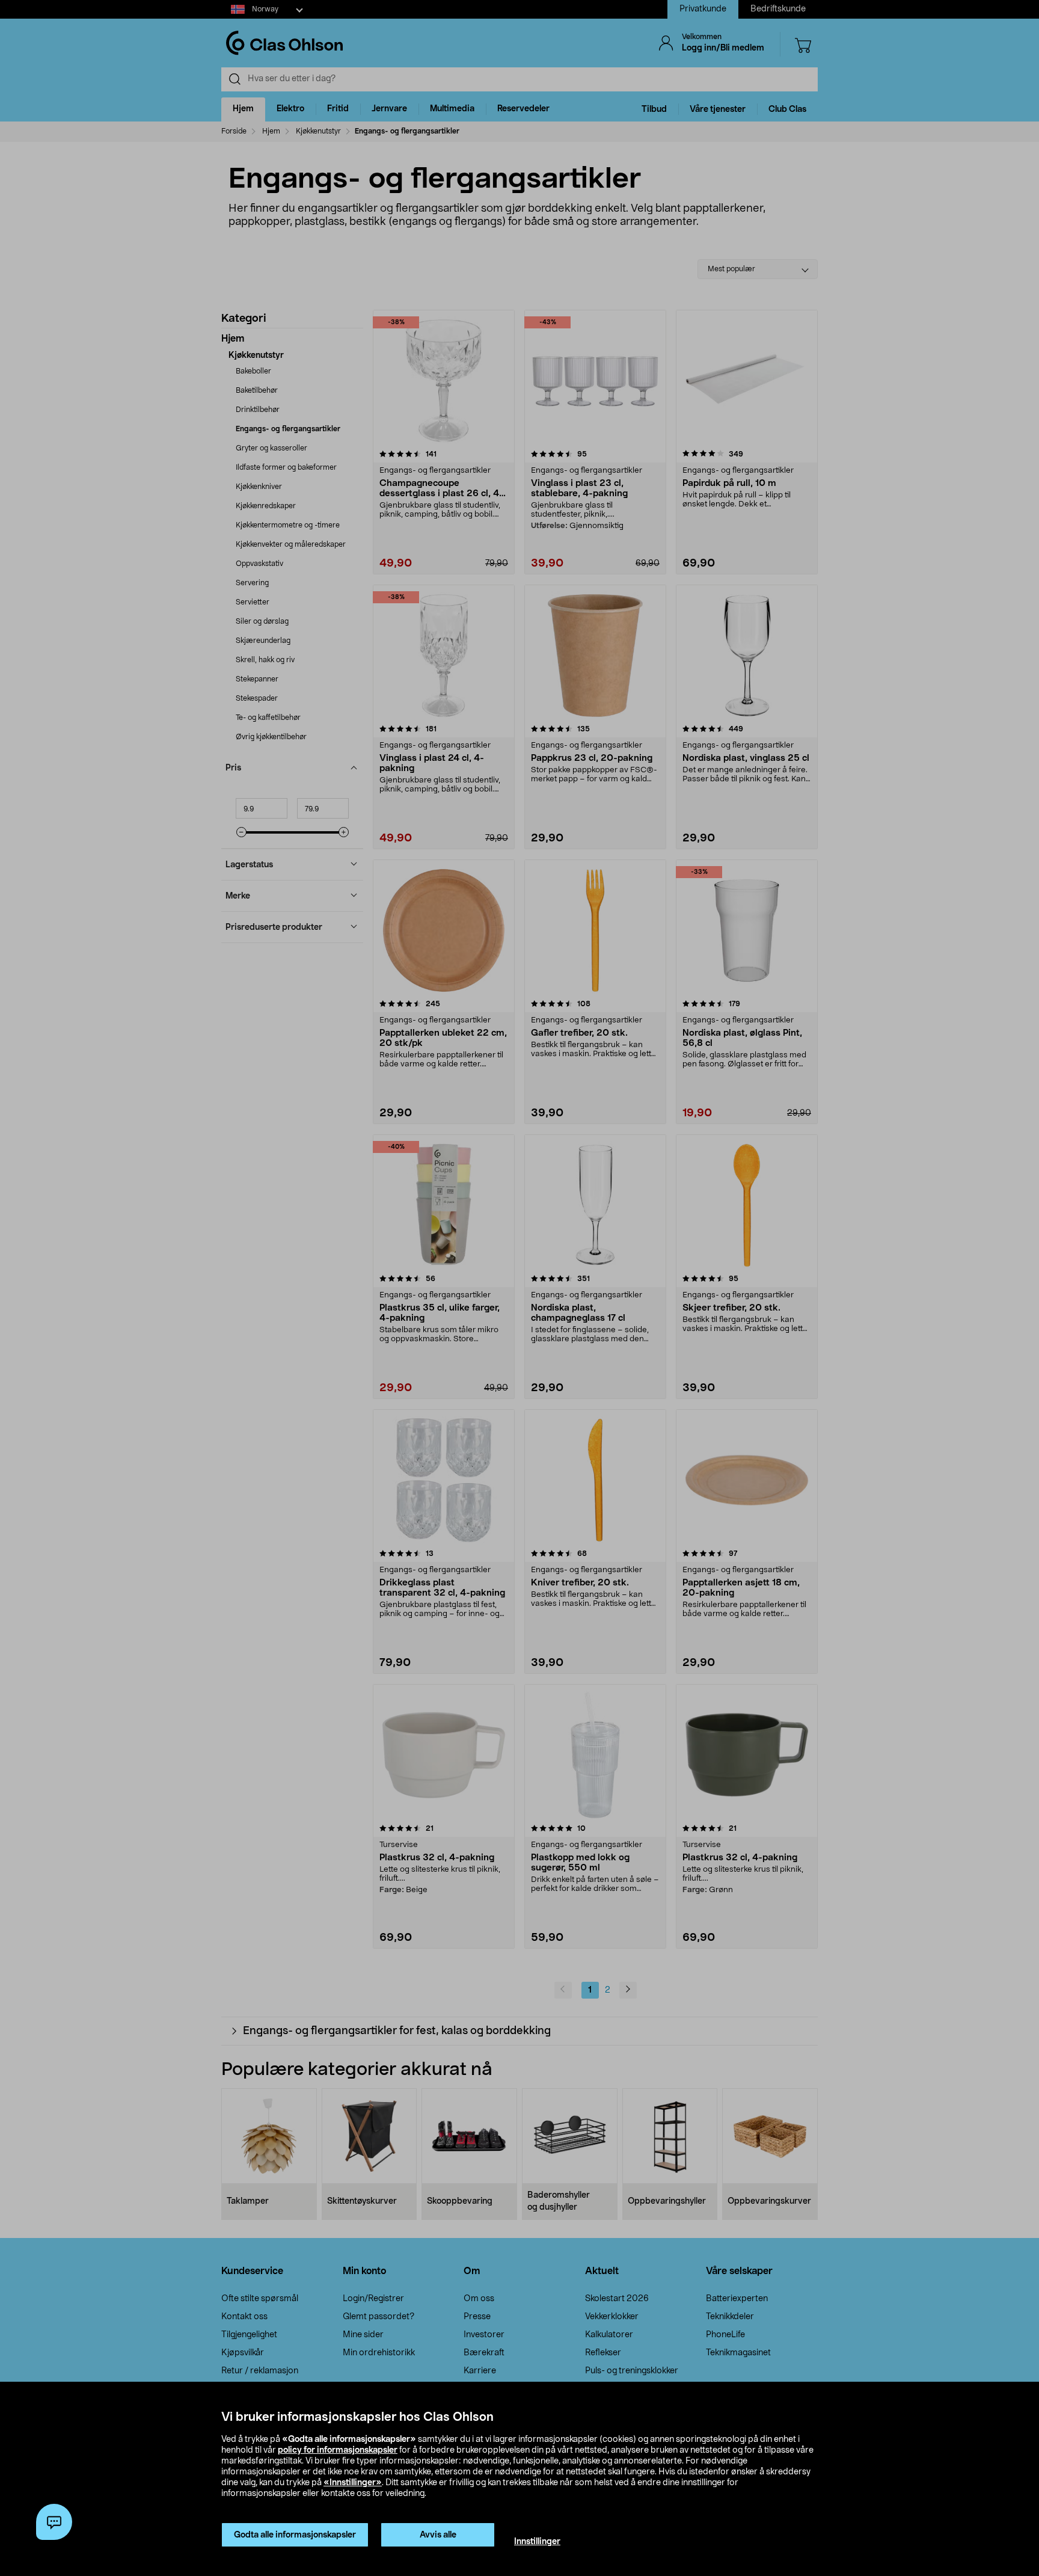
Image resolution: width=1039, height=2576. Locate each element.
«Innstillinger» (353, 2483)
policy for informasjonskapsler (338, 2450)
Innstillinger (537, 2542)
